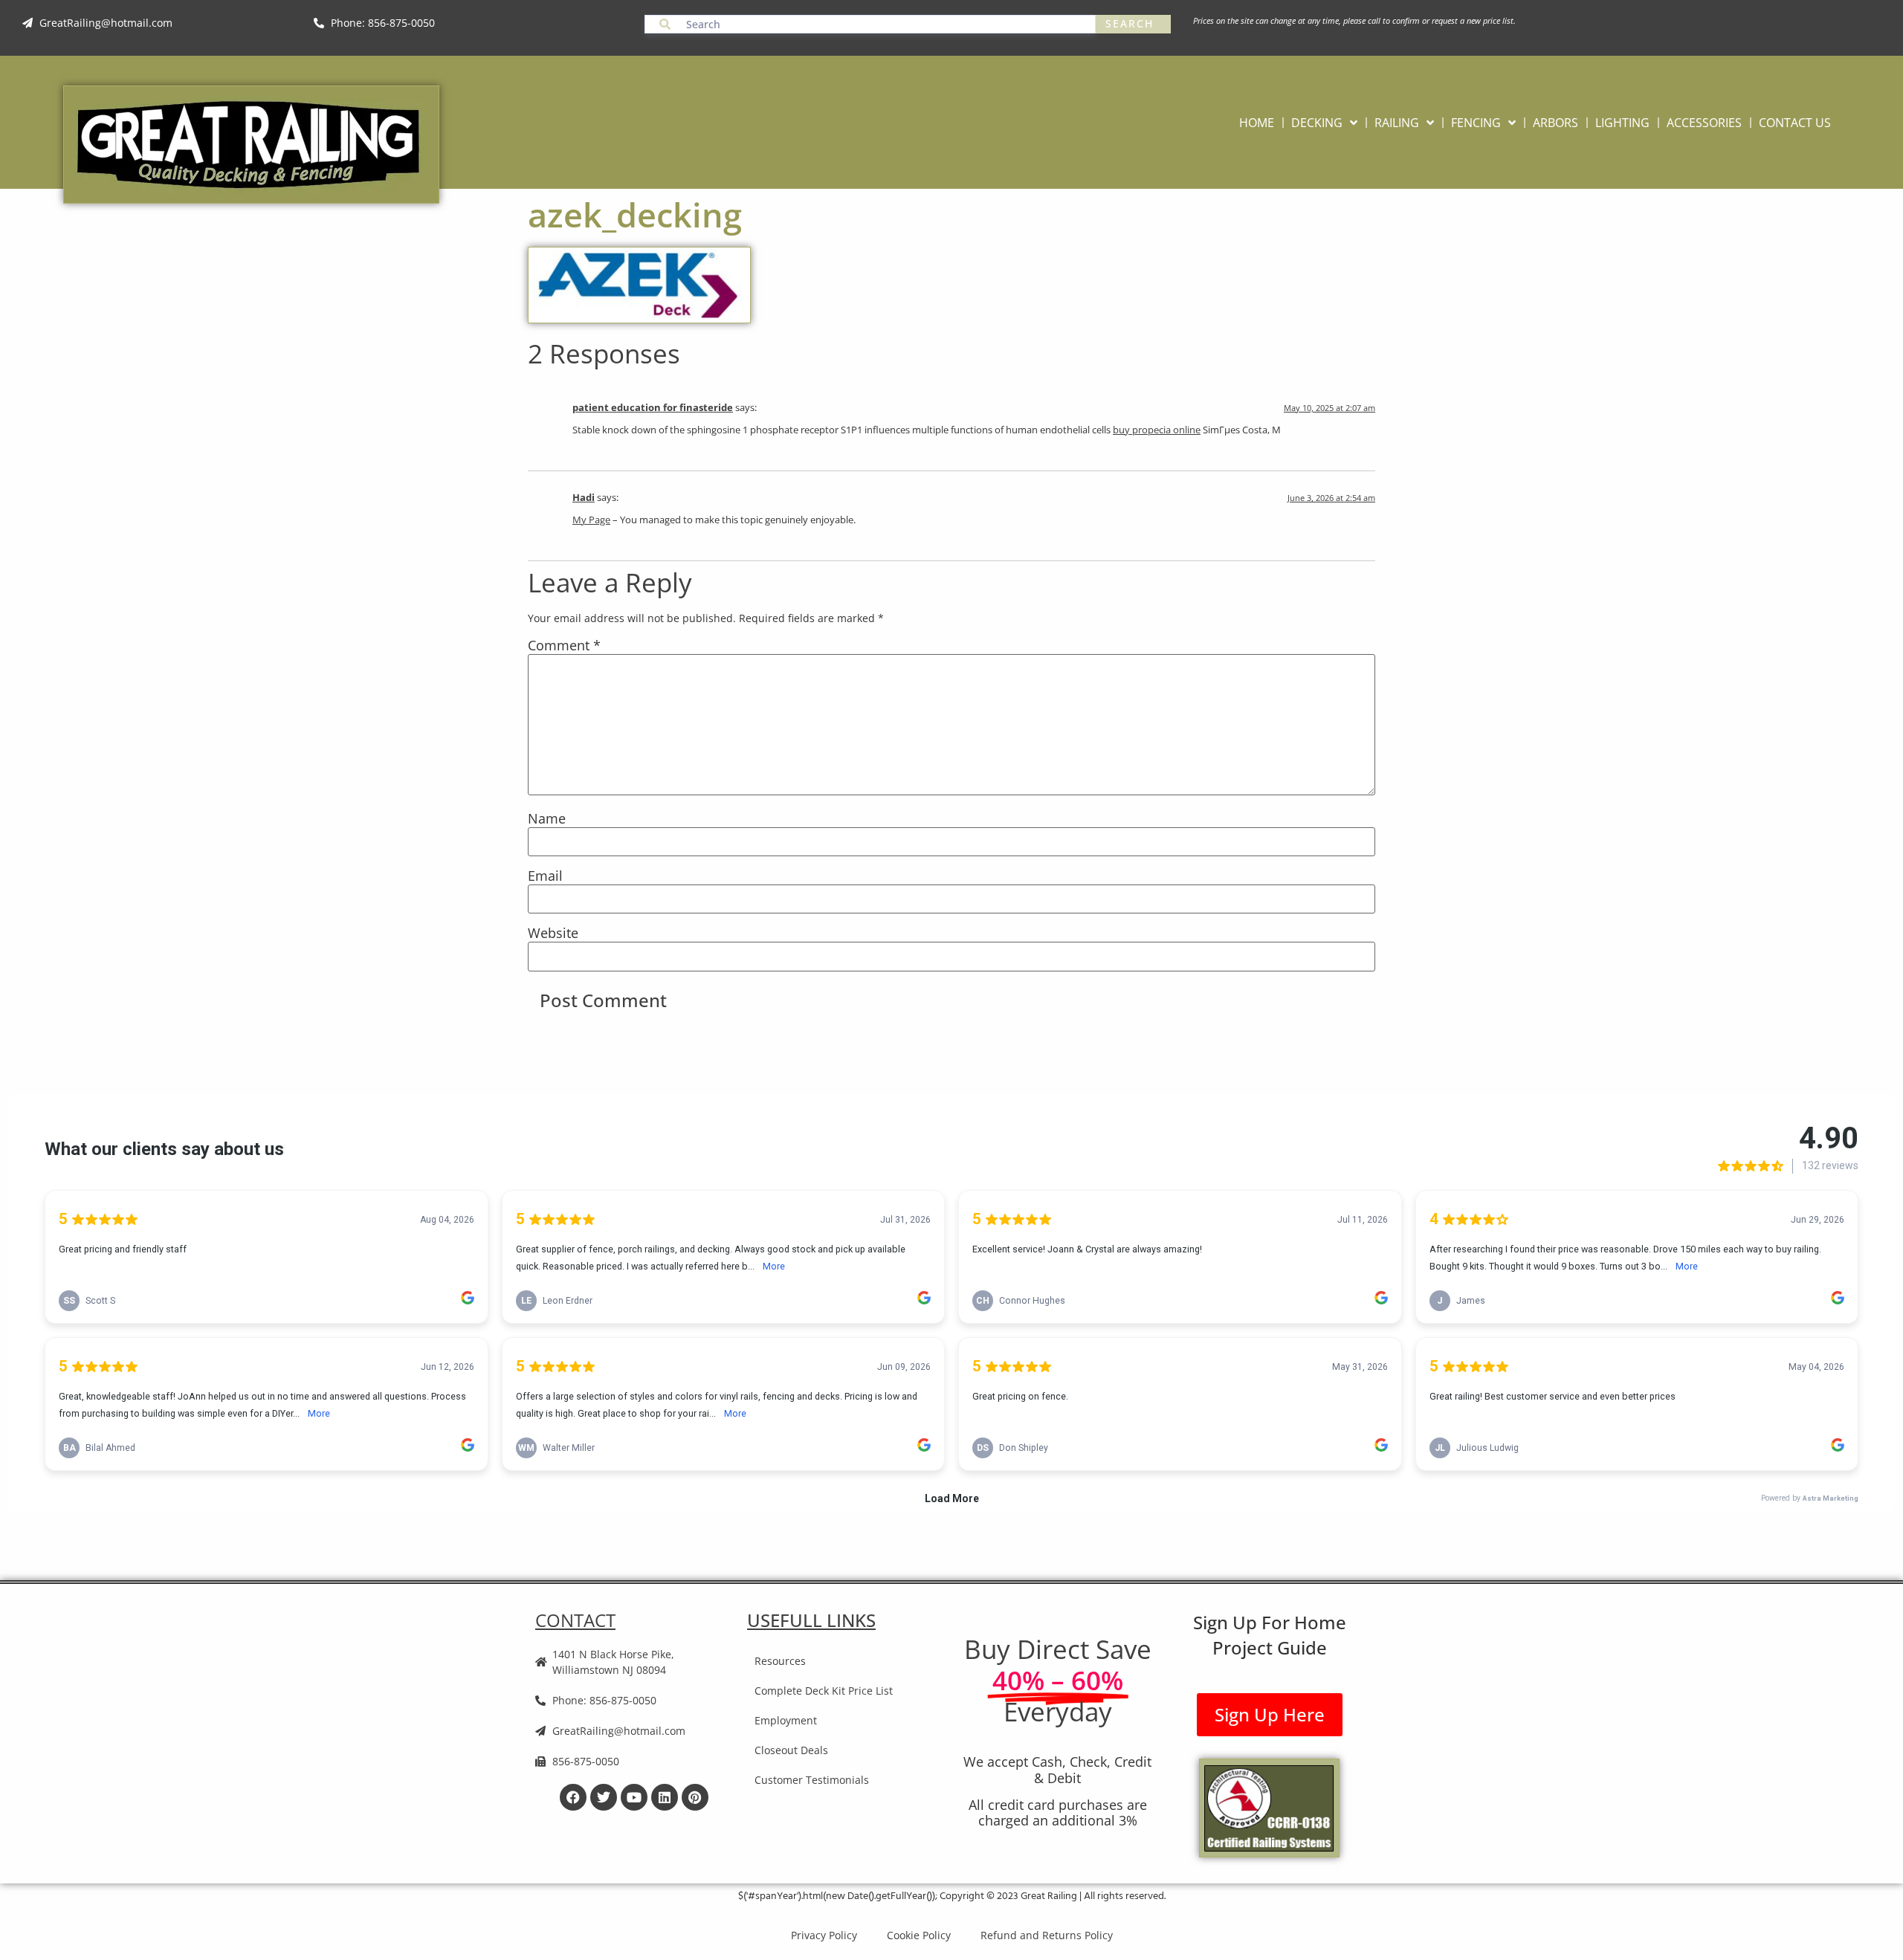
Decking (1317, 123)
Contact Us (1795, 123)
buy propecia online (1157, 430)
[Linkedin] (665, 1797)
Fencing (1476, 123)
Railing (1397, 123)
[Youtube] (634, 1797)
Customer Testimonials (812, 1780)
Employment (786, 1720)
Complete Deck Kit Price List (824, 1691)
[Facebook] (573, 1797)
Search (1130, 23)
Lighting (1622, 123)
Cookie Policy (919, 1935)
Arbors (1555, 123)
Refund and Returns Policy (1047, 1935)
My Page (591, 520)
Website (553, 934)
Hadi (584, 498)
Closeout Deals (791, 1750)
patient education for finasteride (653, 408)
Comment (564, 646)
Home (1257, 123)
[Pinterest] (695, 1797)
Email (545, 876)
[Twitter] (604, 1797)
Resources (780, 1661)
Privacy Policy (824, 1935)
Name (547, 819)
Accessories (1704, 123)
